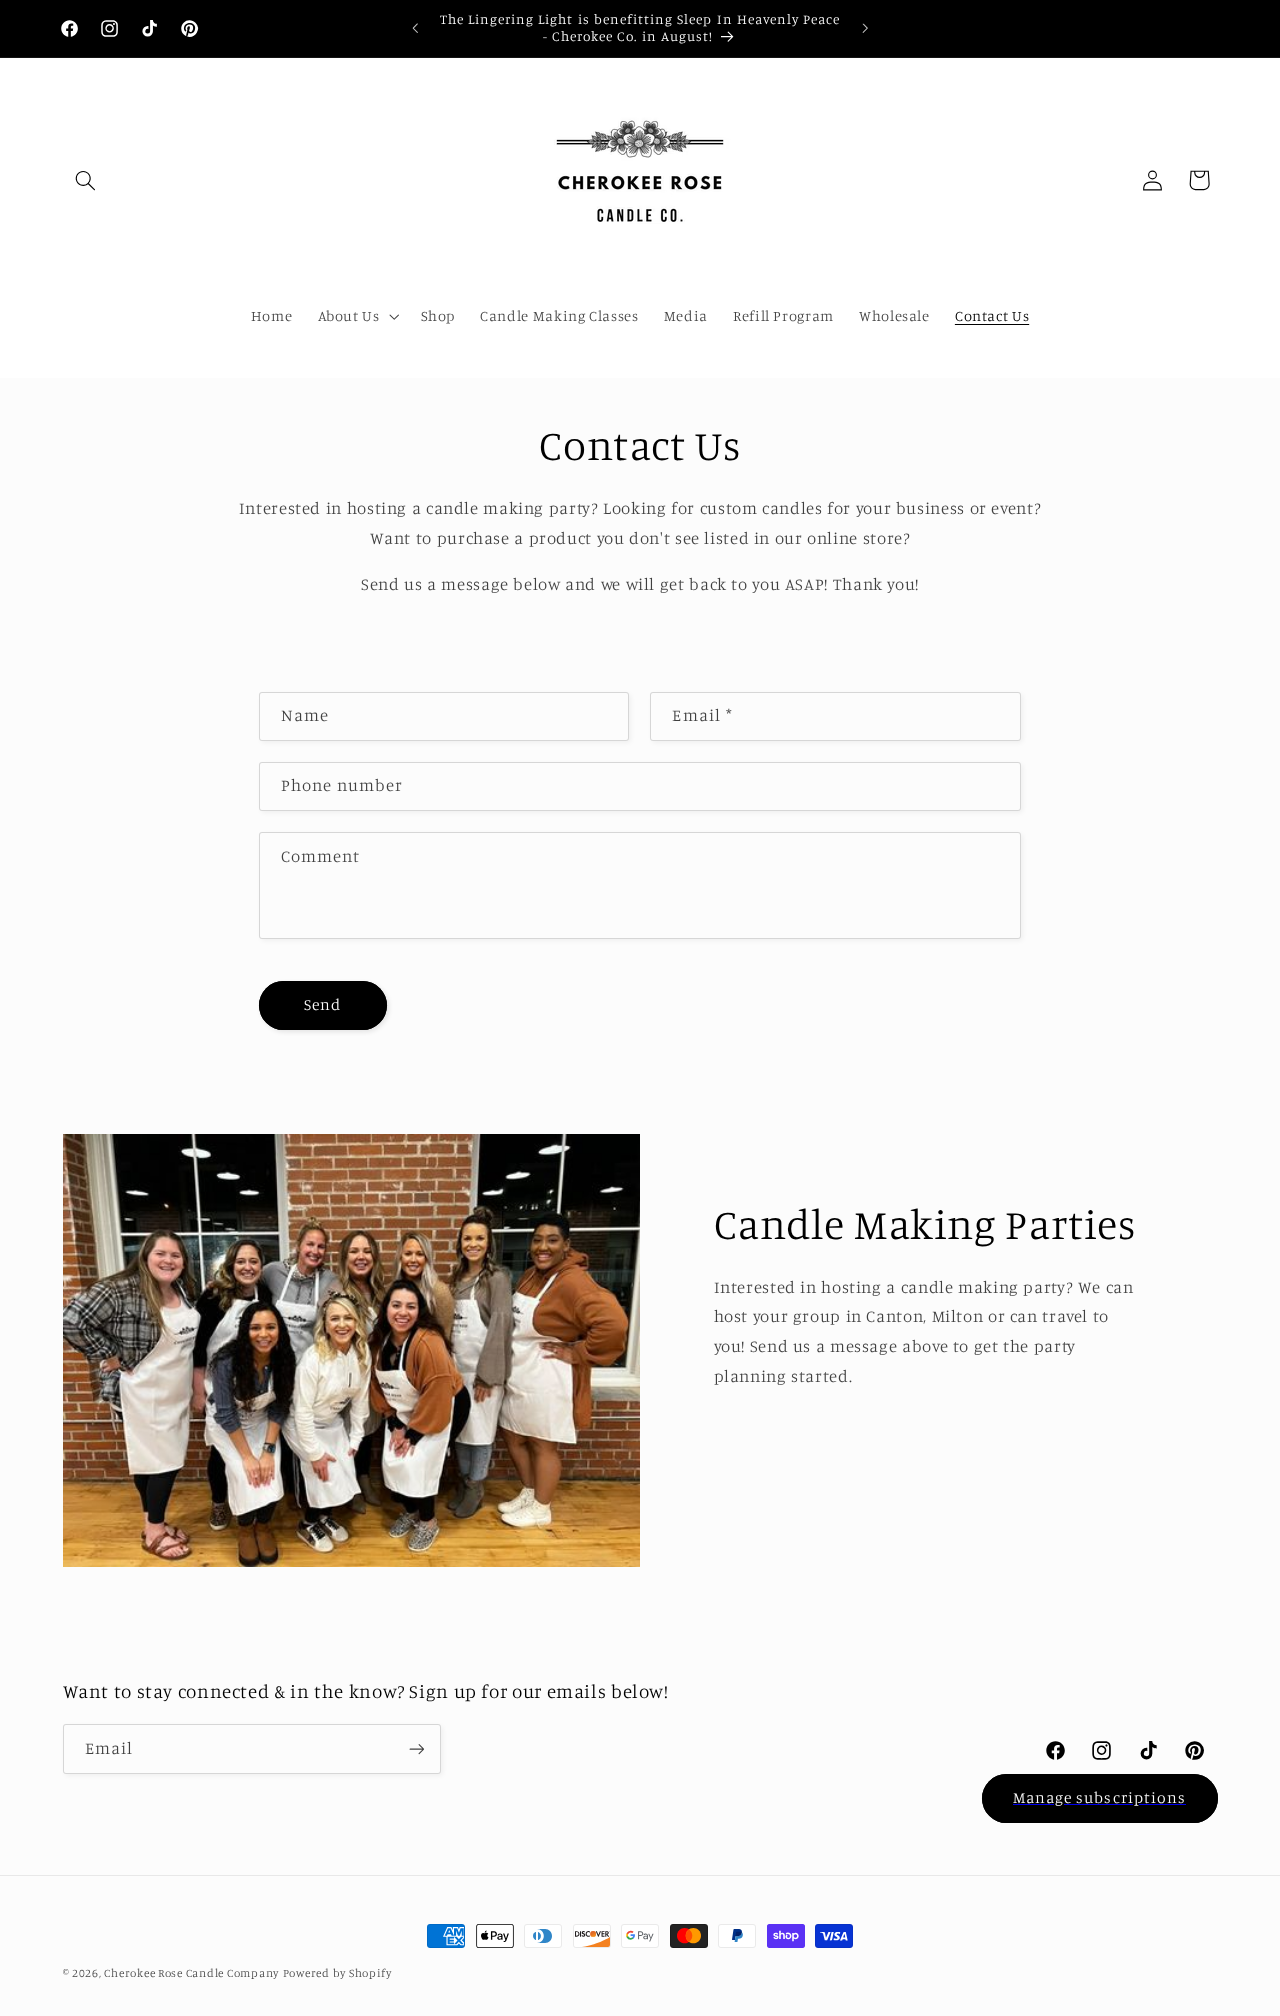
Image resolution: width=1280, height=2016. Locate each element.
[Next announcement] (865, 28)
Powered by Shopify (337, 1973)
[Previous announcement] (415, 28)
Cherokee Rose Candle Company (191, 1973)
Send (322, 1004)
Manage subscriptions (1099, 1797)
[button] (86, 180)
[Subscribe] (416, 1748)
